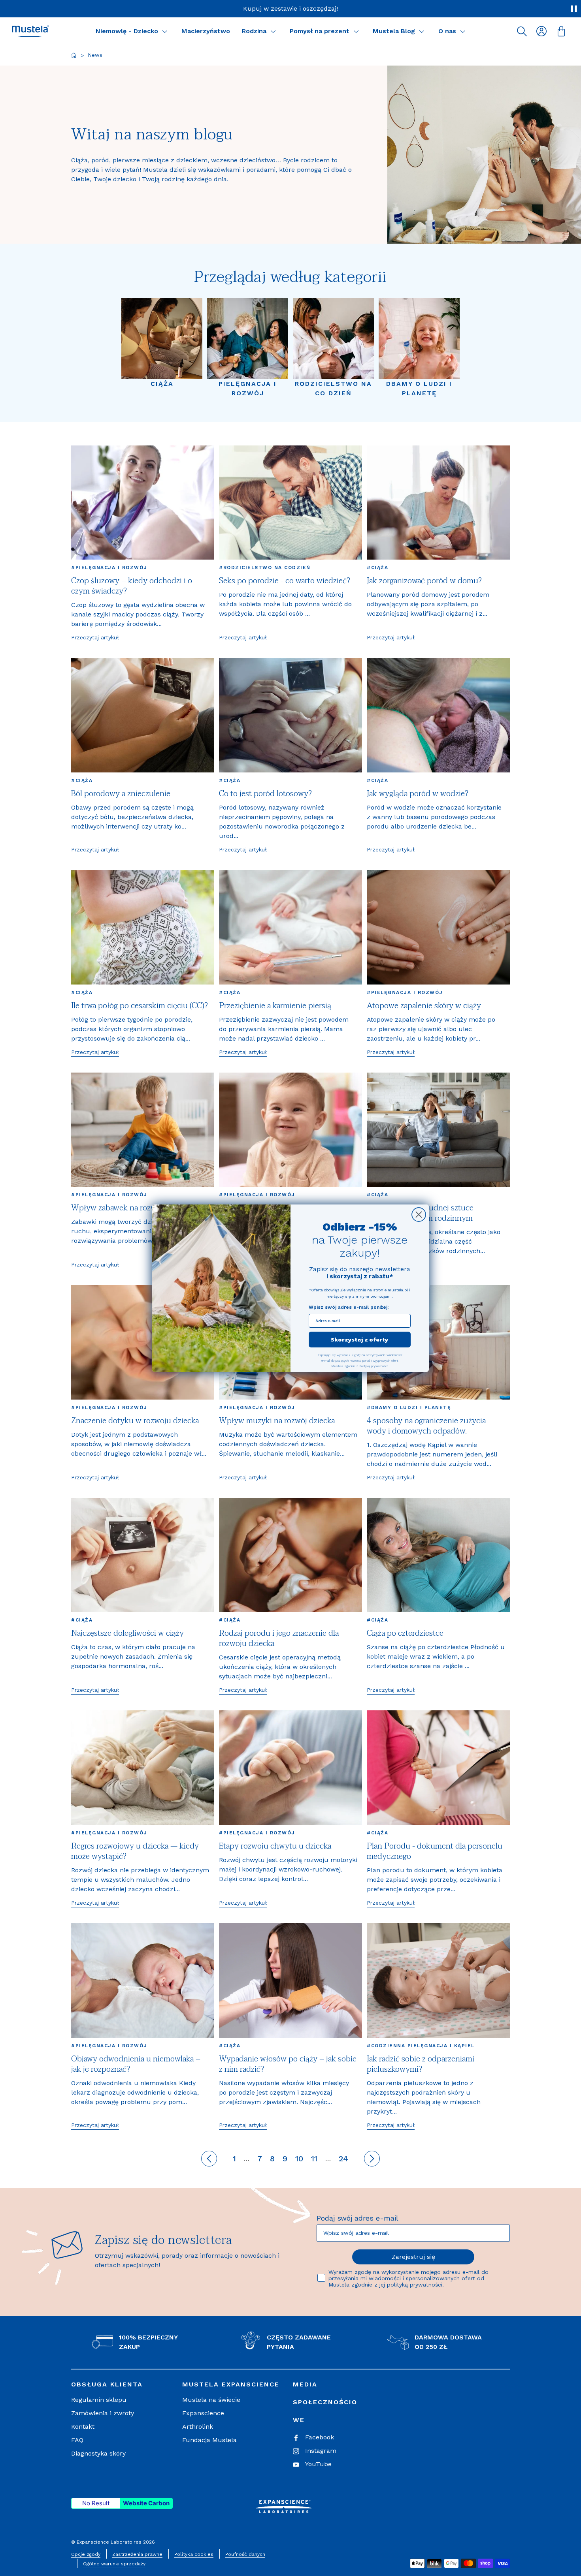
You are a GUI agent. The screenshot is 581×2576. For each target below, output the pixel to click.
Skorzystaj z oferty (360, 1339)
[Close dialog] (419, 1215)
